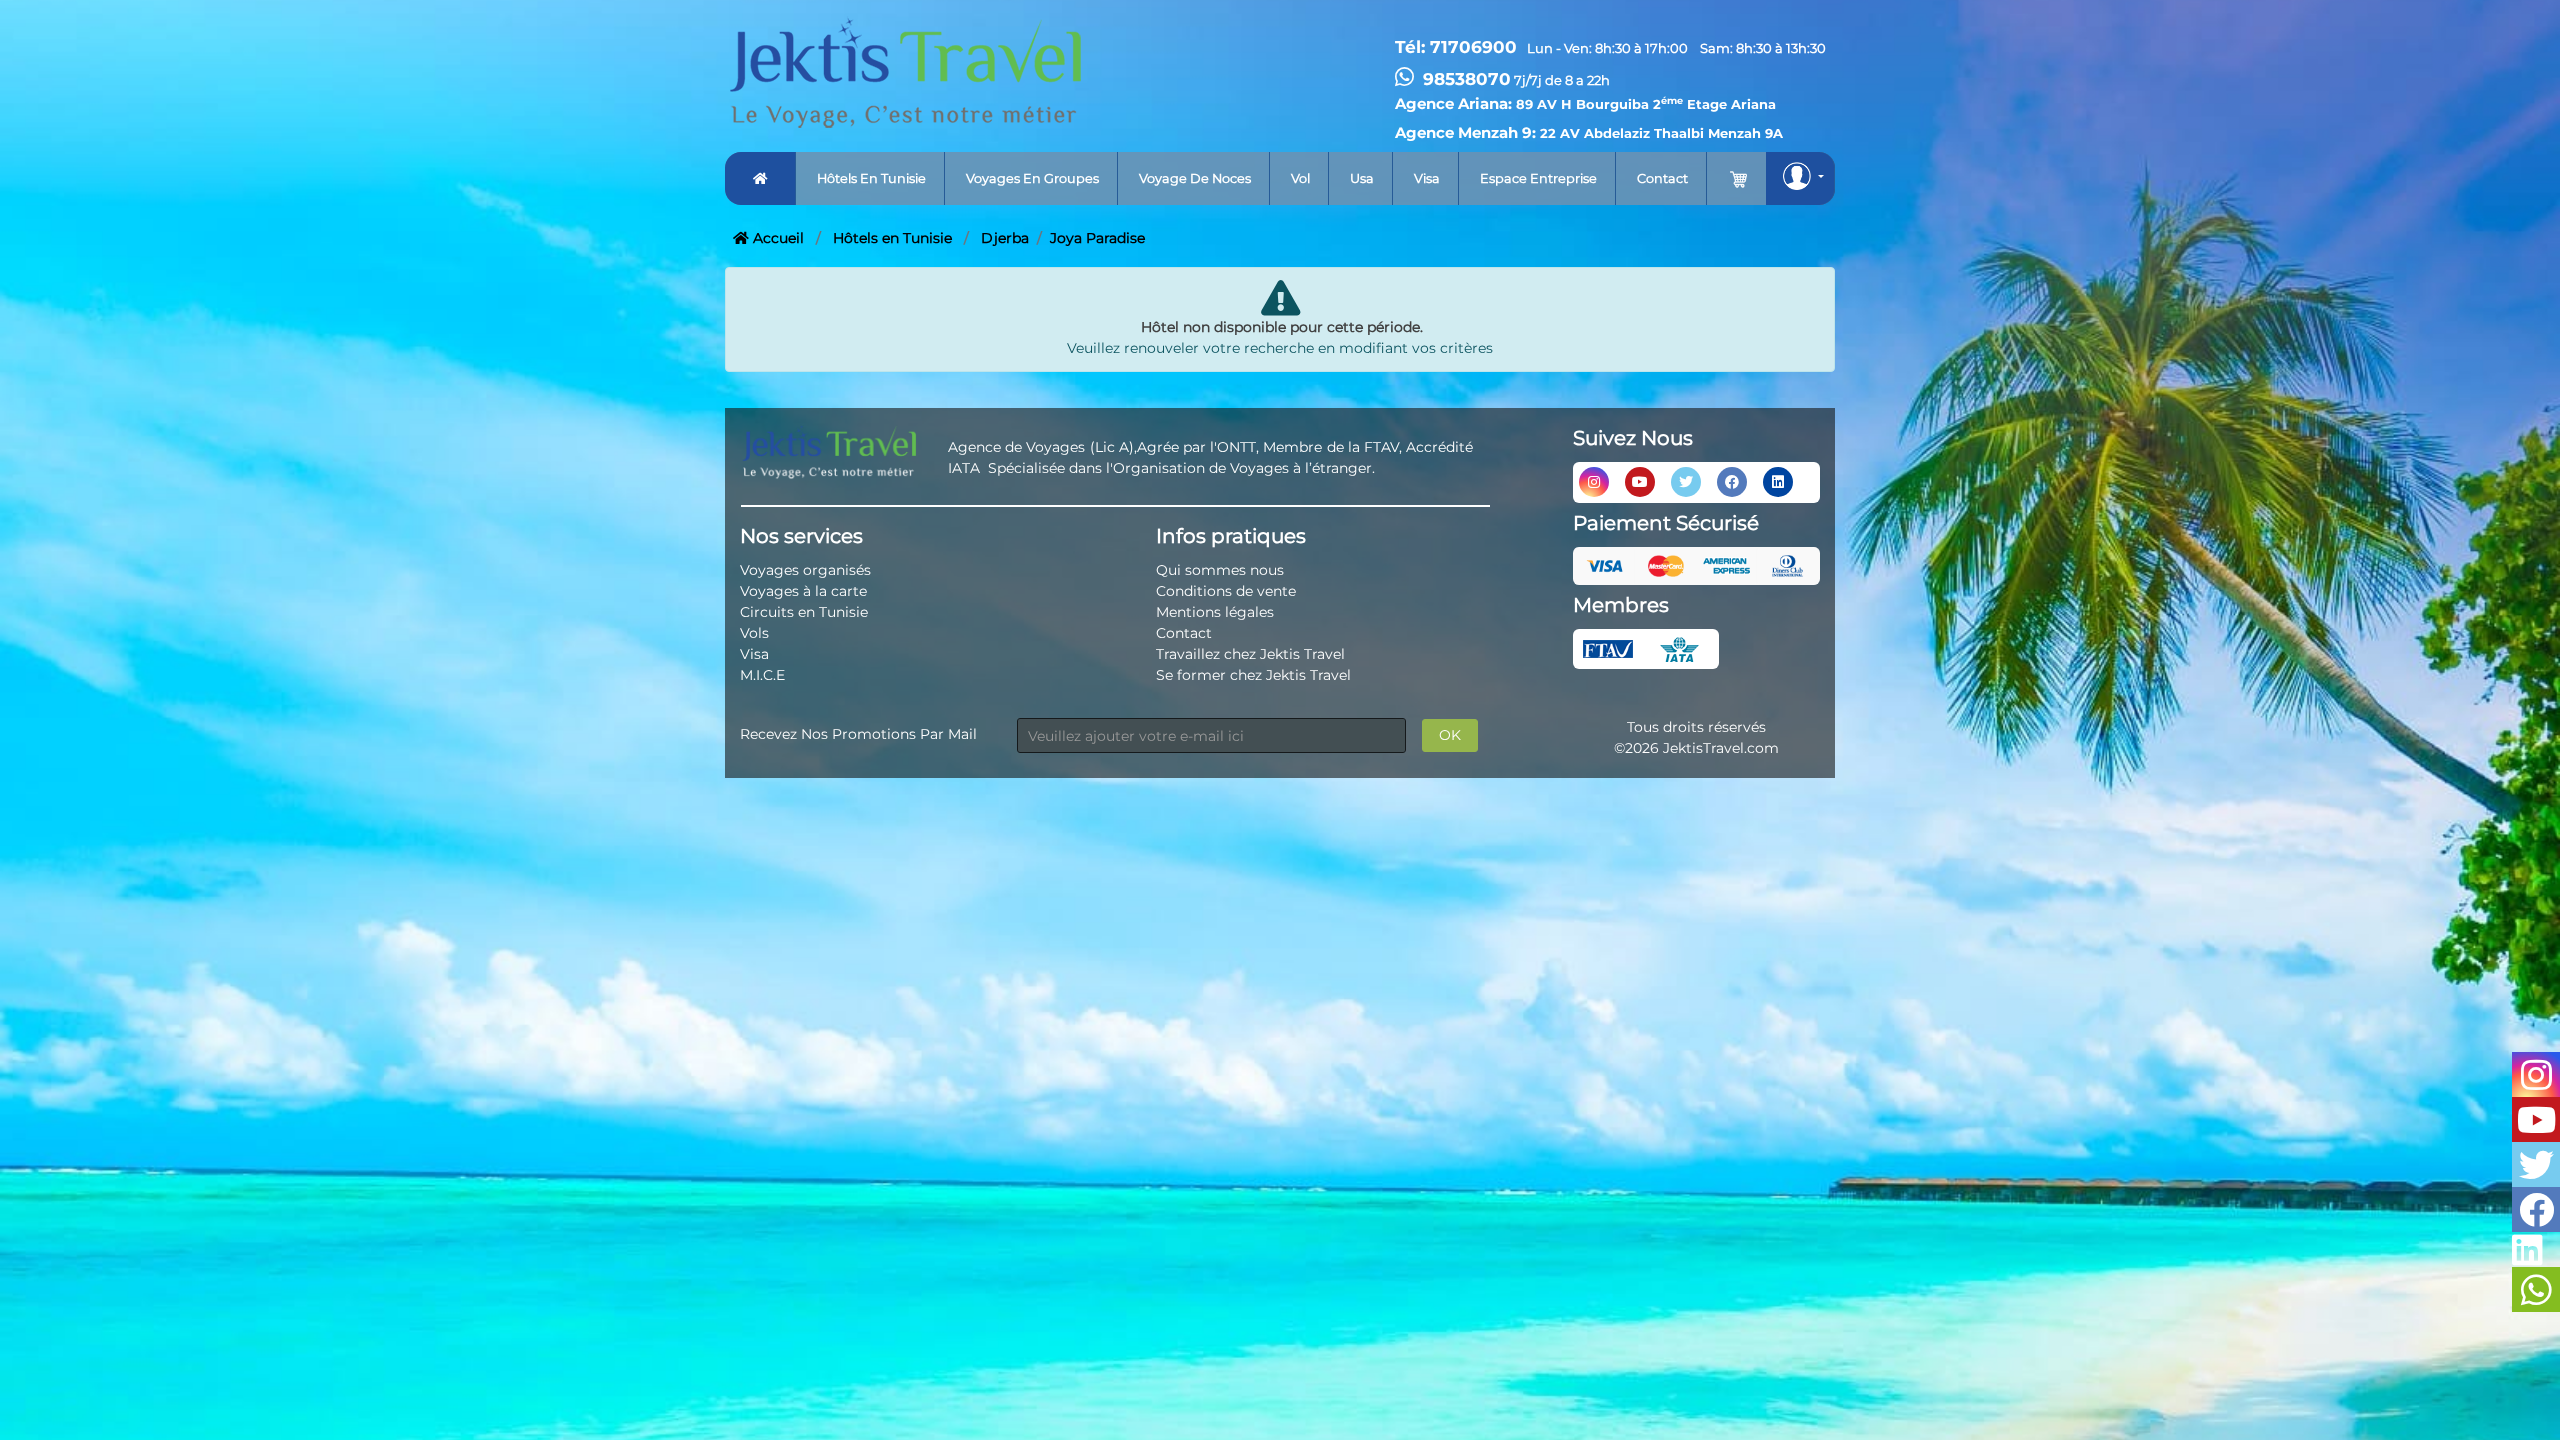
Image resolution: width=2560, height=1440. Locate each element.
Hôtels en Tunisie (892, 238)
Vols (754, 633)
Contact (1662, 178)
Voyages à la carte (803, 591)
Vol (1300, 178)
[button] (1800, 178)
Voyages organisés (805, 570)
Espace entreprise (1538, 178)
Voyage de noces (1195, 178)
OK (1450, 735)
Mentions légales (1215, 612)
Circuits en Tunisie (804, 612)
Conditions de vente (1226, 591)
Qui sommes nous (1220, 570)
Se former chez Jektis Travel (1253, 675)
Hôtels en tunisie (871, 178)
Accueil (776, 238)
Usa (1362, 178)
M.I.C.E (762, 675)
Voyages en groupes (1032, 178)
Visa (1427, 178)
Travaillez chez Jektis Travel (1250, 654)
